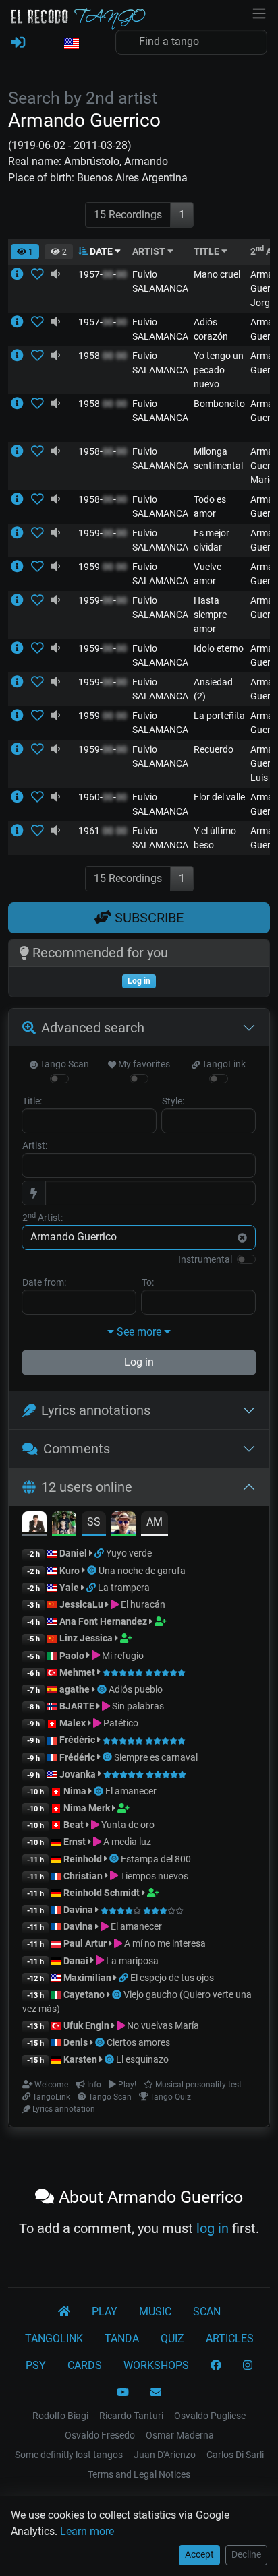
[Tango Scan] (93, 1571)
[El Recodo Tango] (64, 2312)
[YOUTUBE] (123, 2393)
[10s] (55, 274)
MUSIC (155, 2312)
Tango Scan (63, 1064)
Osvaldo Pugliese (210, 2416)
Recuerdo (214, 749)
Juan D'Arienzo (165, 2455)
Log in (139, 1362)
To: (148, 1282)
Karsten (80, 2059)
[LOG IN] (18, 43)
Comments (77, 1449)
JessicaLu (81, 1604)
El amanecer (131, 1791)
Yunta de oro (127, 1825)
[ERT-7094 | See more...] (21, 356)
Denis (76, 2042)
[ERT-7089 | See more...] (21, 404)
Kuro (69, 1571)
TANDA (122, 2338)
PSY (36, 2365)
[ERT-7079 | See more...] (21, 797)
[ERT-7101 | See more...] (21, 274)
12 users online (87, 1487)
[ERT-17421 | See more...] (21, 716)
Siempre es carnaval (156, 1757)
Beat (74, 1825)
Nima (75, 1791)
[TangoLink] (100, 1553)
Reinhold (84, 1859)
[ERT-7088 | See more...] (21, 600)
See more (139, 1332)
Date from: (44, 1282)
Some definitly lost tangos (69, 2455)
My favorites (143, 1064)
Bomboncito (219, 404)
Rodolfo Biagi (60, 2416)
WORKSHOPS (156, 2365)
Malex (73, 1723)
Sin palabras (137, 1706)
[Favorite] (40, 274)
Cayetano (84, 1994)
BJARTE (77, 1706)
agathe (75, 1689)
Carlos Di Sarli (235, 2455)
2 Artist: (43, 1217)
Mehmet (77, 1672)
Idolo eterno (219, 648)
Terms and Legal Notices (139, 2474)
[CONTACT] (156, 2393)
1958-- (103, 356)
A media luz (126, 1842)
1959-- (103, 533)
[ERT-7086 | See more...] (21, 451)
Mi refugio (122, 1656)
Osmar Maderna (180, 2435)
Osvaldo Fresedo (100, 2435)
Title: (32, 1101)
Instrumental (205, 1259)
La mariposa (131, 1961)
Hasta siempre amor (210, 615)
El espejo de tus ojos (172, 1978)
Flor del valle (219, 797)
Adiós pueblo (136, 1689)
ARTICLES (230, 2338)
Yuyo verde (129, 1553)
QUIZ (172, 2338)
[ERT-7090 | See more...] (21, 648)
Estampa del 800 (156, 1859)
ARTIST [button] (150, 251)
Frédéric (77, 1740)
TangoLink (223, 1064)
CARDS (85, 2365)
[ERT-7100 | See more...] (21, 749)
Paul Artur (85, 1943)
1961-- (103, 831)
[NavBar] (259, 12)
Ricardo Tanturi (131, 2416)
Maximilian (87, 1978)
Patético (120, 1723)
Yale (69, 1588)
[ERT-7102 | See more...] (21, 567)
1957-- (103, 274)
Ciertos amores (138, 2042)
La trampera (124, 1588)
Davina (78, 1910)
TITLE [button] (207, 251)
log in (213, 2228)
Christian (83, 1876)
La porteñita (219, 716)
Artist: (35, 1145)
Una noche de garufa (142, 1571)
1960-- (103, 797)
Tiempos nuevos (153, 1876)
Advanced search (93, 1028)
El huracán (142, 1604)
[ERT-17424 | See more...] (21, 831)
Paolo (72, 1656)
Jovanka (78, 1774)
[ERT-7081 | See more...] (21, 682)
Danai (76, 1961)
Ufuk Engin (86, 2025)
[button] (71, 44)
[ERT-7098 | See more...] (21, 322)
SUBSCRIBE (147, 918)
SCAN (207, 2312)
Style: (173, 1101)
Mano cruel (217, 274)
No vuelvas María (162, 2025)
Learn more (87, 2531)
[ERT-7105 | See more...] (21, 499)
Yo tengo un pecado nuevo (219, 370)
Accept (199, 2554)
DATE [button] (101, 251)
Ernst (75, 1842)
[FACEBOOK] (216, 2366)
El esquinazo (142, 2059)
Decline (246, 2554)
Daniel (73, 1553)
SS (94, 1522)
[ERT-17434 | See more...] (21, 533)
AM (155, 1522)
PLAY (105, 2312)
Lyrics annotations (96, 1410)
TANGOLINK (54, 2338)
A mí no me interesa (164, 1943)
